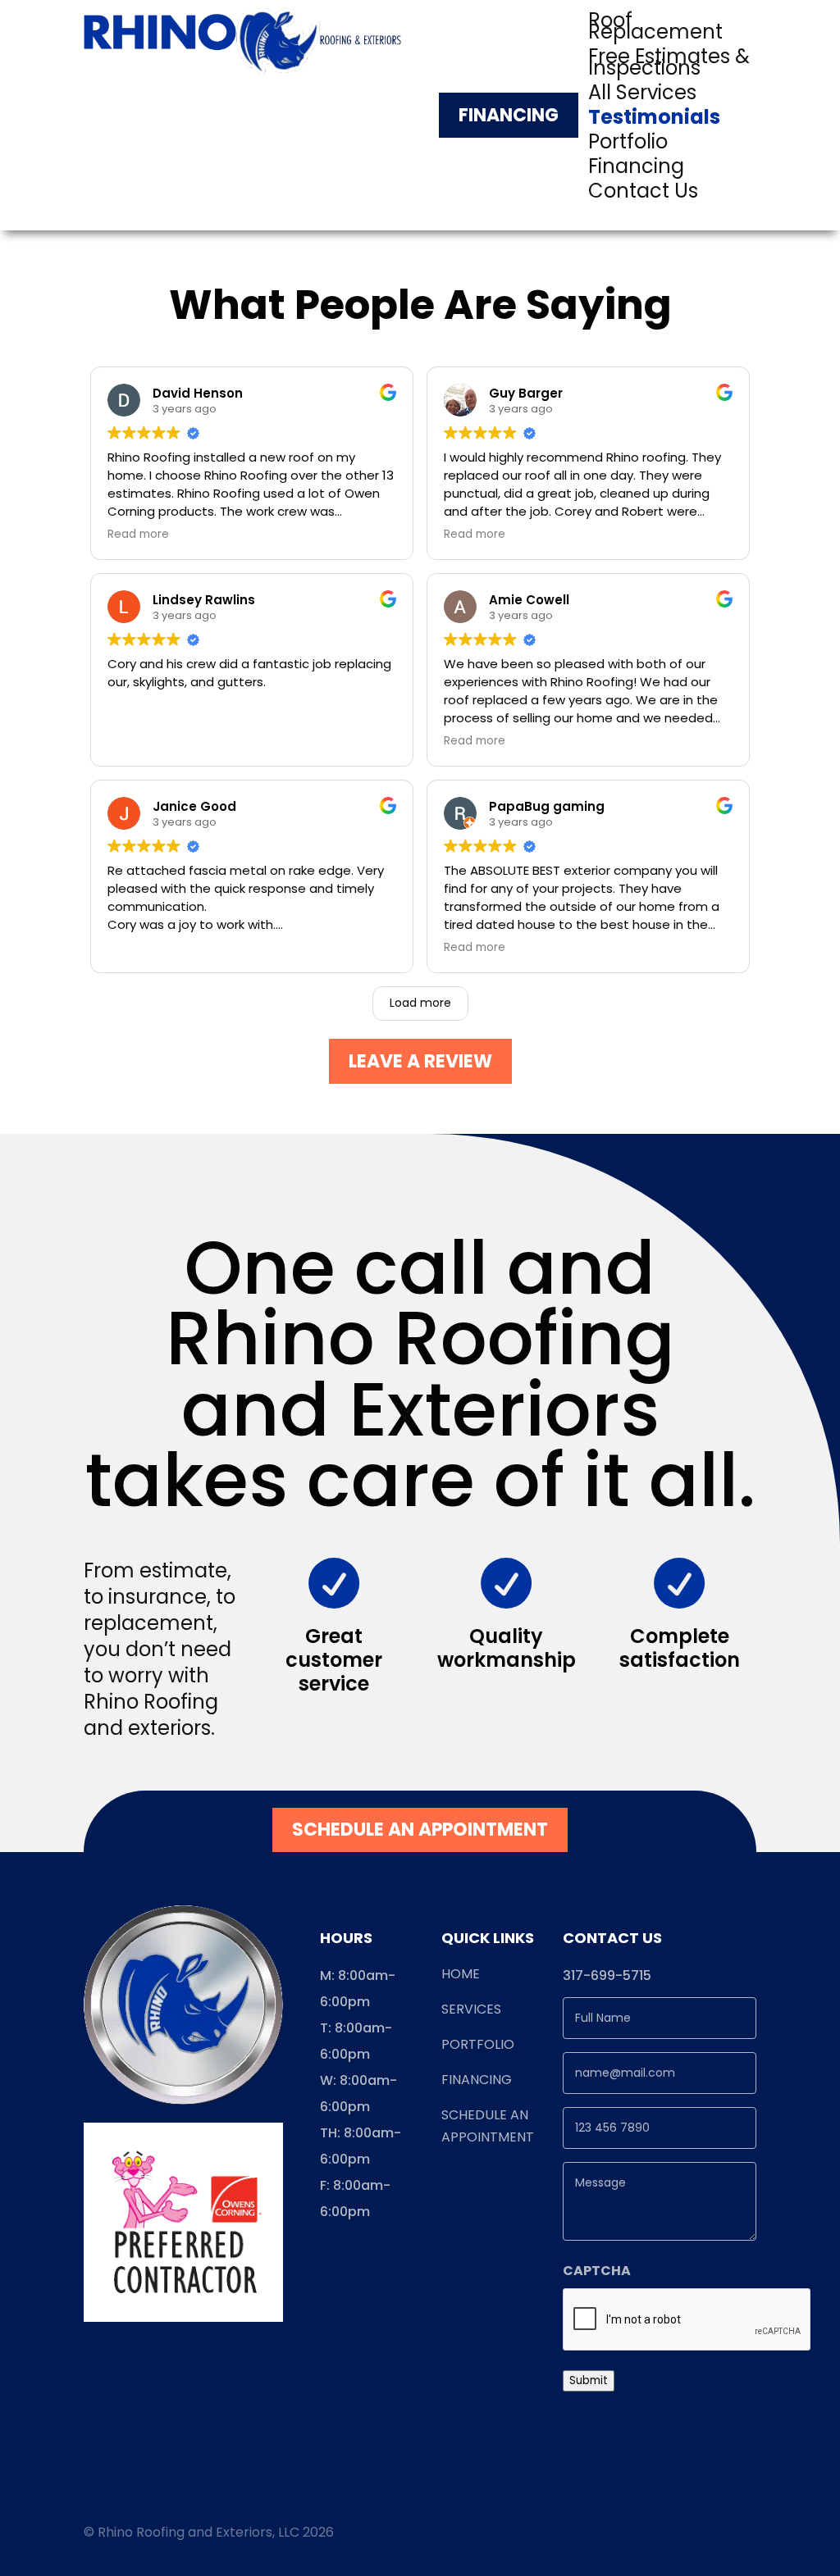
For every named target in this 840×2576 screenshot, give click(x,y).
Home (461, 1974)
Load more (420, 1003)
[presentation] (687, 2320)
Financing (509, 115)
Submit (589, 2380)
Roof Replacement (655, 30)
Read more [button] (138, 535)
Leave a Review (420, 1061)
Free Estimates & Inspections (669, 66)
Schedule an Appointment (420, 1830)
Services (471, 2009)
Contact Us (643, 194)
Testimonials (654, 121)
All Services (642, 96)
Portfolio (628, 145)
